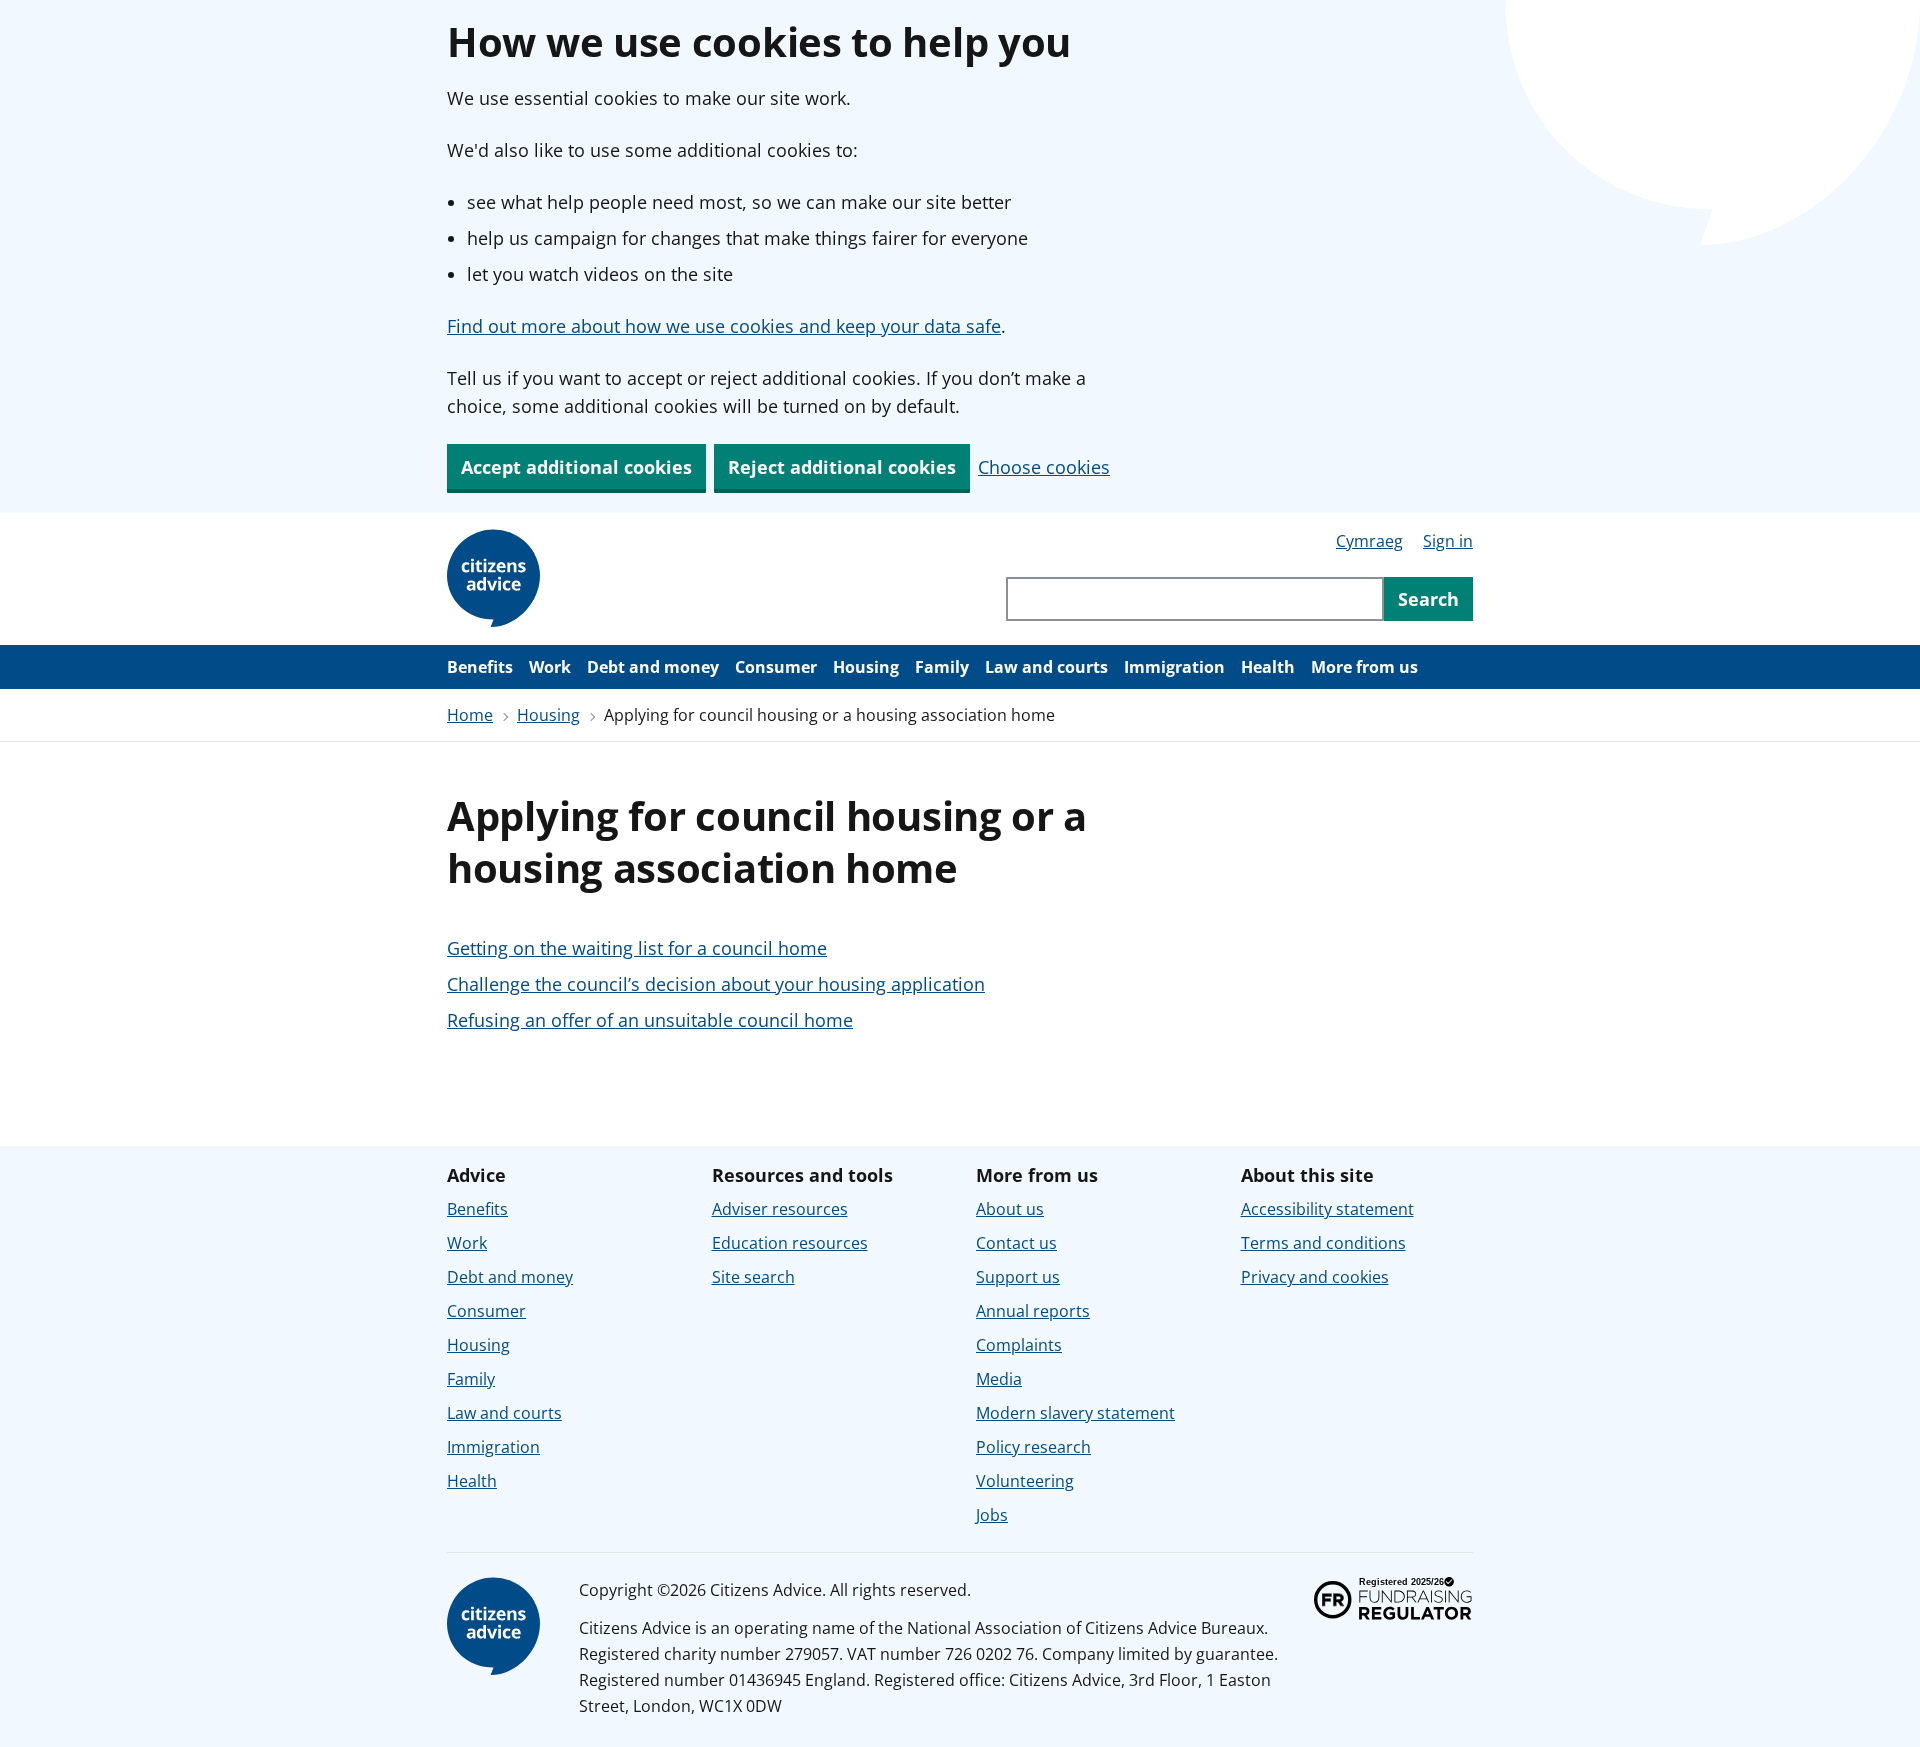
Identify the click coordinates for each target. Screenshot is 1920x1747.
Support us (1018, 1277)
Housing (866, 667)
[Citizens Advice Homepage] (497, 579)
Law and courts (1046, 667)
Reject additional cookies (842, 467)
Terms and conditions (1323, 1243)
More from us (1364, 667)
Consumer (776, 667)
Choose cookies (1044, 467)
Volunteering (1025, 1481)
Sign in (1448, 541)
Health (1268, 667)
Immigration (1174, 667)
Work (550, 667)
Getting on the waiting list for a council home (637, 948)
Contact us (1016, 1243)
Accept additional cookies (576, 467)
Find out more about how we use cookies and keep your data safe (724, 326)
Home (470, 715)
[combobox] (1195, 599)
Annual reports (1033, 1311)
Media (999, 1379)
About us (1010, 1209)
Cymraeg (1369, 541)
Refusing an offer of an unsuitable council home (650, 1020)
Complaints (1019, 1345)
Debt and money (653, 667)
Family (942, 667)
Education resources (790, 1243)
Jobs (992, 1515)
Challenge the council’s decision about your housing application (716, 984)
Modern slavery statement (1075, 1413)
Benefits (480, 667)
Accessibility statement (1327, 1209)
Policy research (1033, 1447)
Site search (753, 1277)
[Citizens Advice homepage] (497, 1627)
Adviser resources (780, 1209)
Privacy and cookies (1315, 1277)
